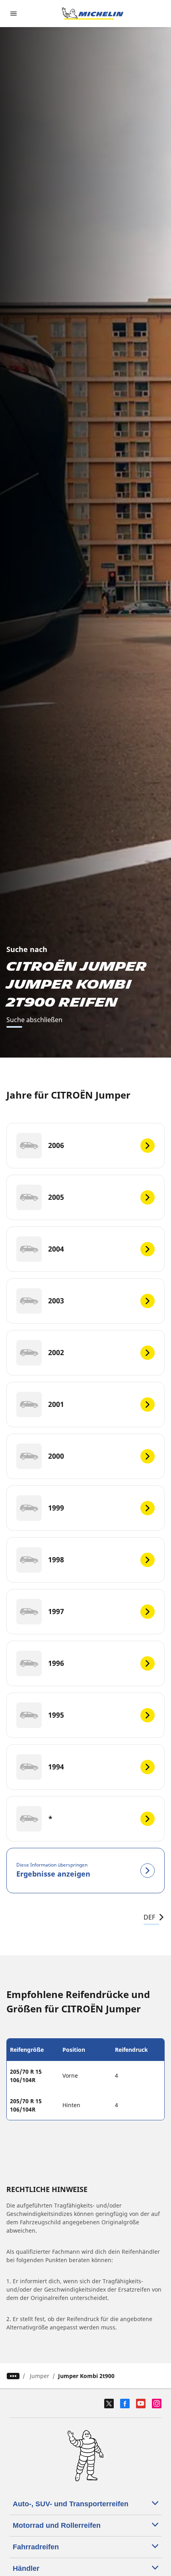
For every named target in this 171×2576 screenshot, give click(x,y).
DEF (149, 1917)
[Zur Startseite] (93, 14)
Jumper (40, 2376)
